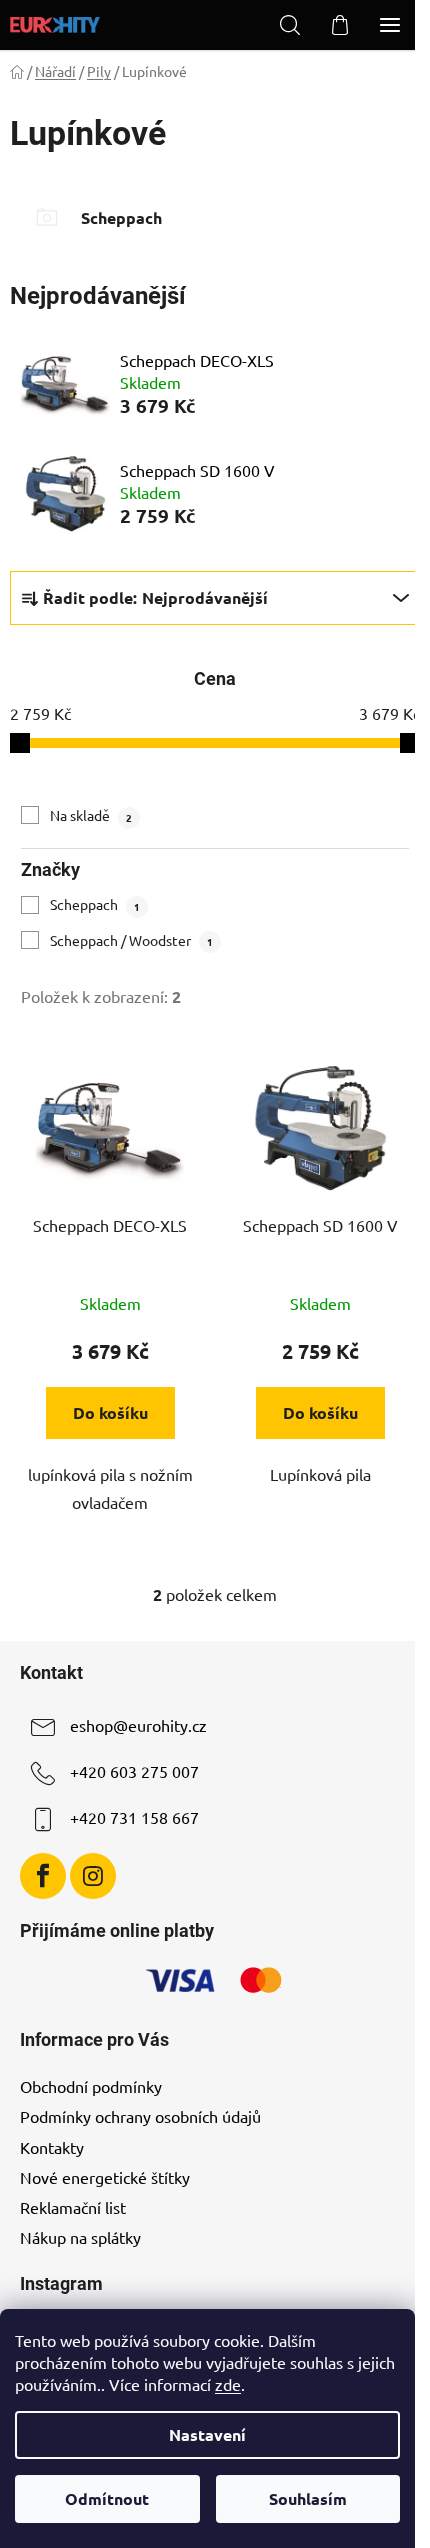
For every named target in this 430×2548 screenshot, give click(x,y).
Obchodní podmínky (91, 2086)
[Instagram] (93, 1876)
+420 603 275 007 (134, 1771)
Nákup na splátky (80, 2237)
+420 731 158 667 (134, 1817)
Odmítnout (107, 2498)
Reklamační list (73, 2207)
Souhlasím (308, 2498)
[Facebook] (43, 1876)
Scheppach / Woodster (131, 940)
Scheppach (95, 904)
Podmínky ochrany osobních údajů (140, 2116)
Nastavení (207, 2434)
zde (228, 2384)
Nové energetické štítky (105, 2177)
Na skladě (91, 815)
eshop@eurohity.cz (138, 1725)
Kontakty (52, 2147)
